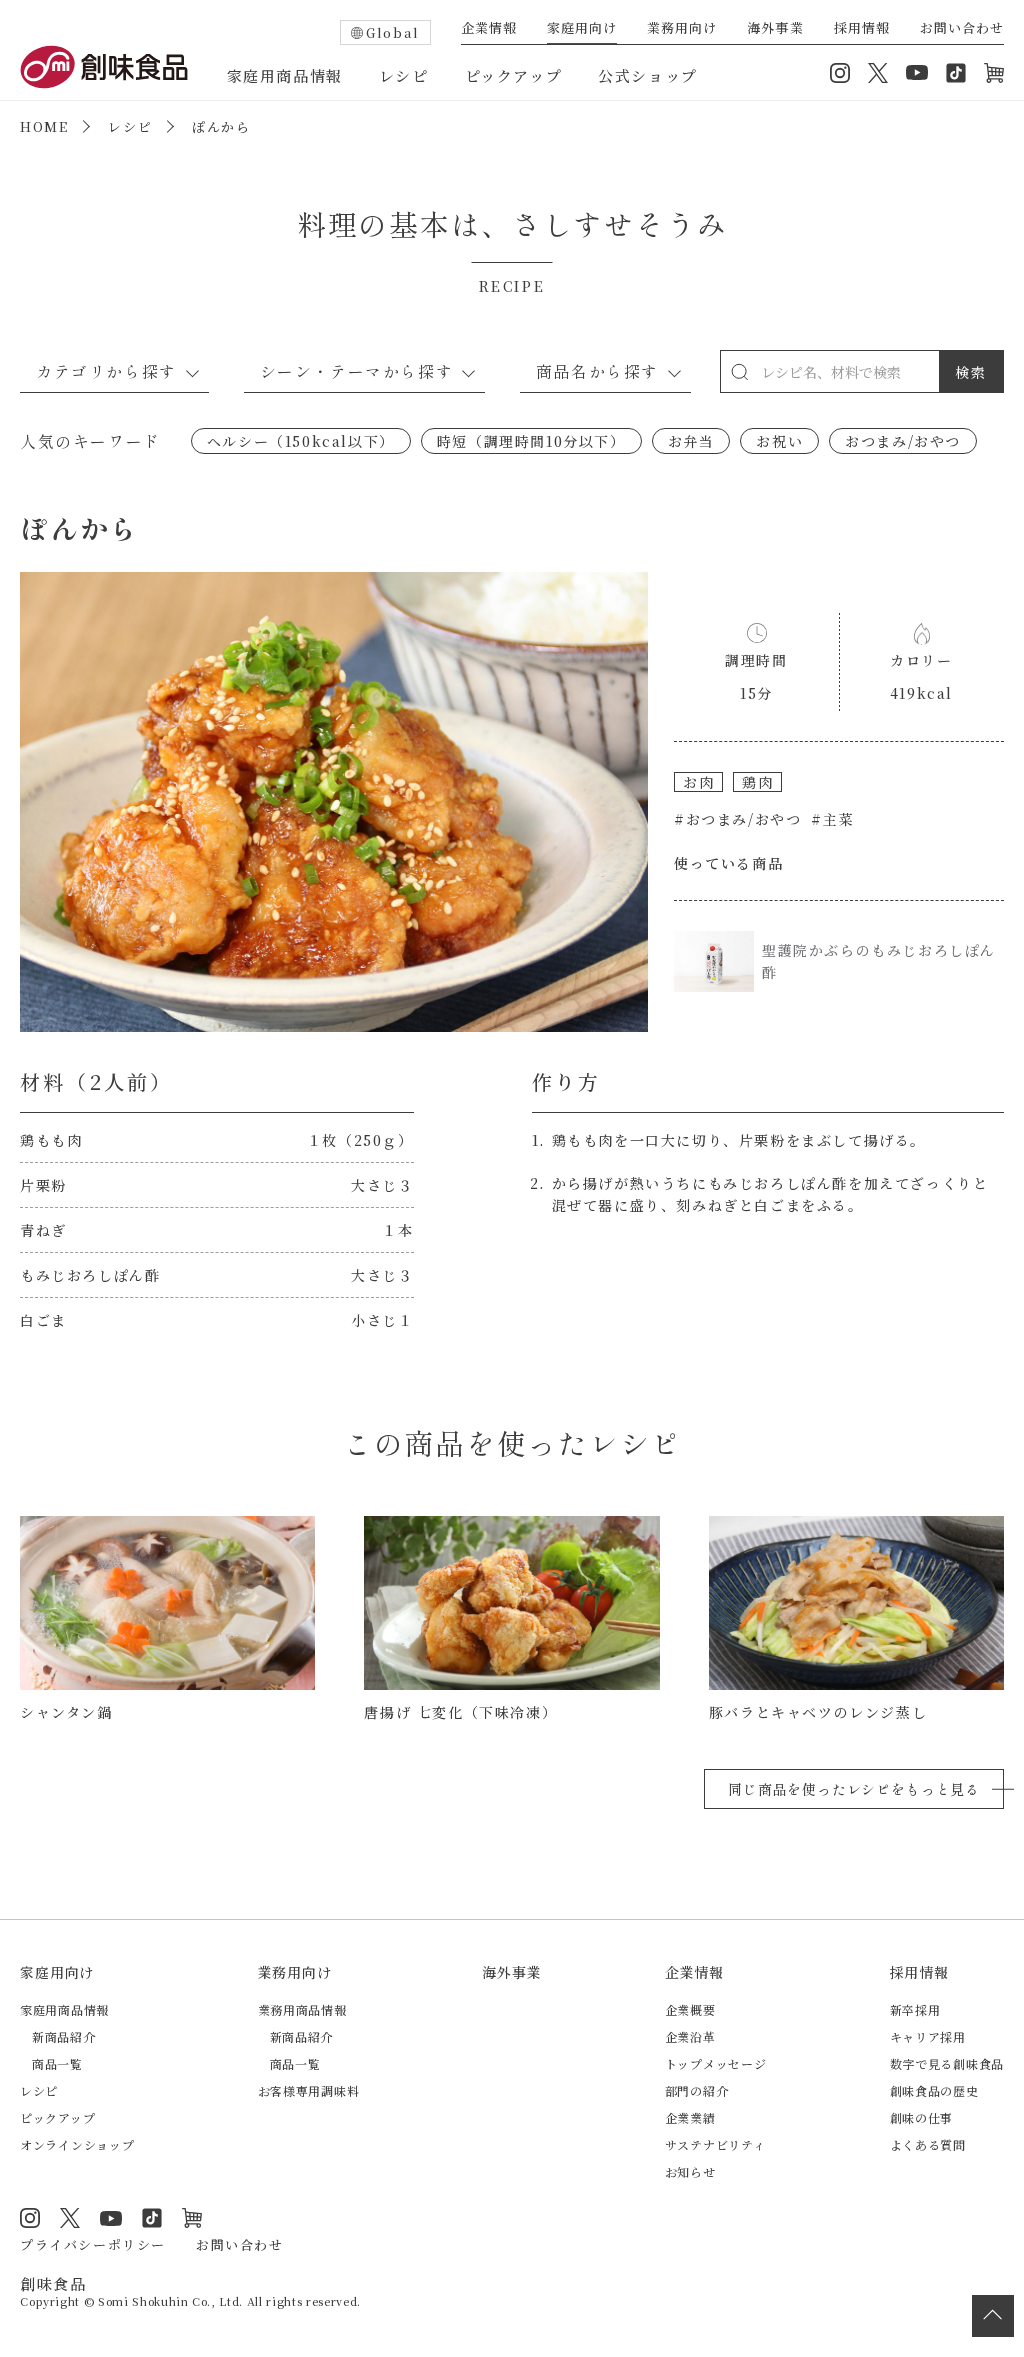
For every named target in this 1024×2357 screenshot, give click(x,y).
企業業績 (690, 2117)
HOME (44, 126)
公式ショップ (648, 75)
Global (393, 32)
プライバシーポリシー (93, 2244)
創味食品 (104, 67)
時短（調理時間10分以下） (531, 441)
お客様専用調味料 (309, 2090)
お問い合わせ (962, 29)
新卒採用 (915, 2009)
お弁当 (691, 441)
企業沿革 (690, 2036)
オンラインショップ (994, 73)
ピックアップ (514, 75)
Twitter (878, 73)
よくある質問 (928, 2144)
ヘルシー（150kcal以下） (301, 441)
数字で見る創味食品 (947, 2063)
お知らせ (690, 2171)
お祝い (779, 441)
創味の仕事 (922, 2117)
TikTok (956, 73)
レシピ (404, 75)
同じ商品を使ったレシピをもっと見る (854, 1789)
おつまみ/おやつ (903, 441)
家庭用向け (582, 29)
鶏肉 (757, 782)
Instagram (840, 73)
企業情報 (489, 29)
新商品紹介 (64, 2036)
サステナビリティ (715, 2144)
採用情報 (862, 29)
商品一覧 (57, 2063)
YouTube (917, 73)
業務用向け (682, 29)
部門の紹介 (697, 2090)
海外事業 (775, 29)
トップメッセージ (716, 2063)
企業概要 (690, 2009)
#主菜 (832, 819)
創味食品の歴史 (934, 2090)
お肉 (698, 782)
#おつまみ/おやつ (737, 819)
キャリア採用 (928, 2036)
